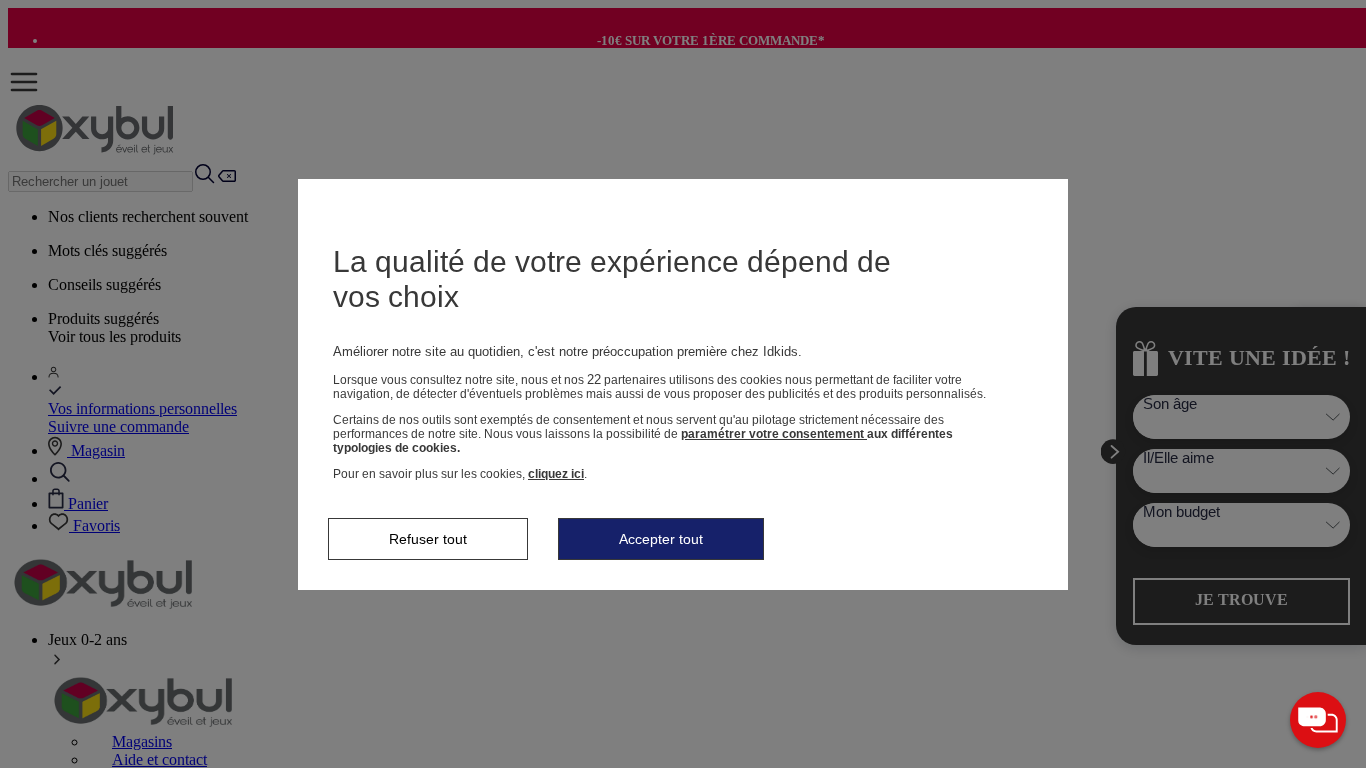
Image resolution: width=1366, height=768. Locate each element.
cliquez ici (556, 474)
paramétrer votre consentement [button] (774, 434)
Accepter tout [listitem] (661, 539)
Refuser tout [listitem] (428, 539)
